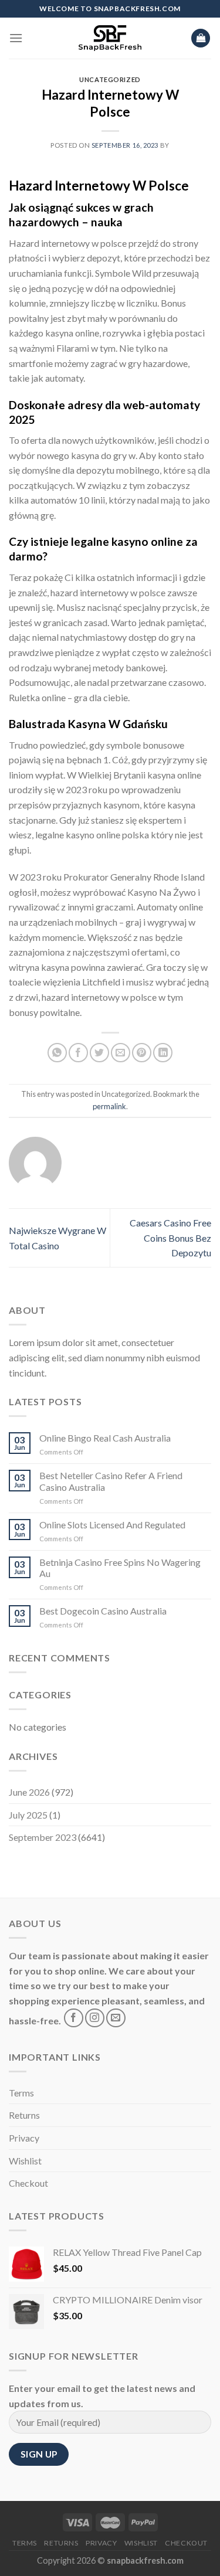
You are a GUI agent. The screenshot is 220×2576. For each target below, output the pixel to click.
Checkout (28, 2183)
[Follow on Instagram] (95, 2018)
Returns (24, 2115)
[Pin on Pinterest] (142, 1053)
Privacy (24, 2138)
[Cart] (201, 38)
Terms (21, 2093)
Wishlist (25, 2161)
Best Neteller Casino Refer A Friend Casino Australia (111, 1481)
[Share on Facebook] (78, 1053)
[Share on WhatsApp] (57, 1053)
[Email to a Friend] (121, 1053)
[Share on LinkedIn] (163, 1053)
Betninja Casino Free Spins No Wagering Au (120, 1568)
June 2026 (29, 1792)
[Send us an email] (116, 2018)
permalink (109, 1106)
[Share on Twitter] (99, 1053)
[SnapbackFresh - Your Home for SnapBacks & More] (110, 38)
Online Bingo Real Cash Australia (105, 1438)
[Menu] (16, 38)
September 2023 (43, 1837)
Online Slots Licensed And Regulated (112, 1525)
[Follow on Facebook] (74, 2018)
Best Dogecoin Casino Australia (103, 1611)
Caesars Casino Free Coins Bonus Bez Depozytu (170, 1238)
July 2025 (28, 1815)
